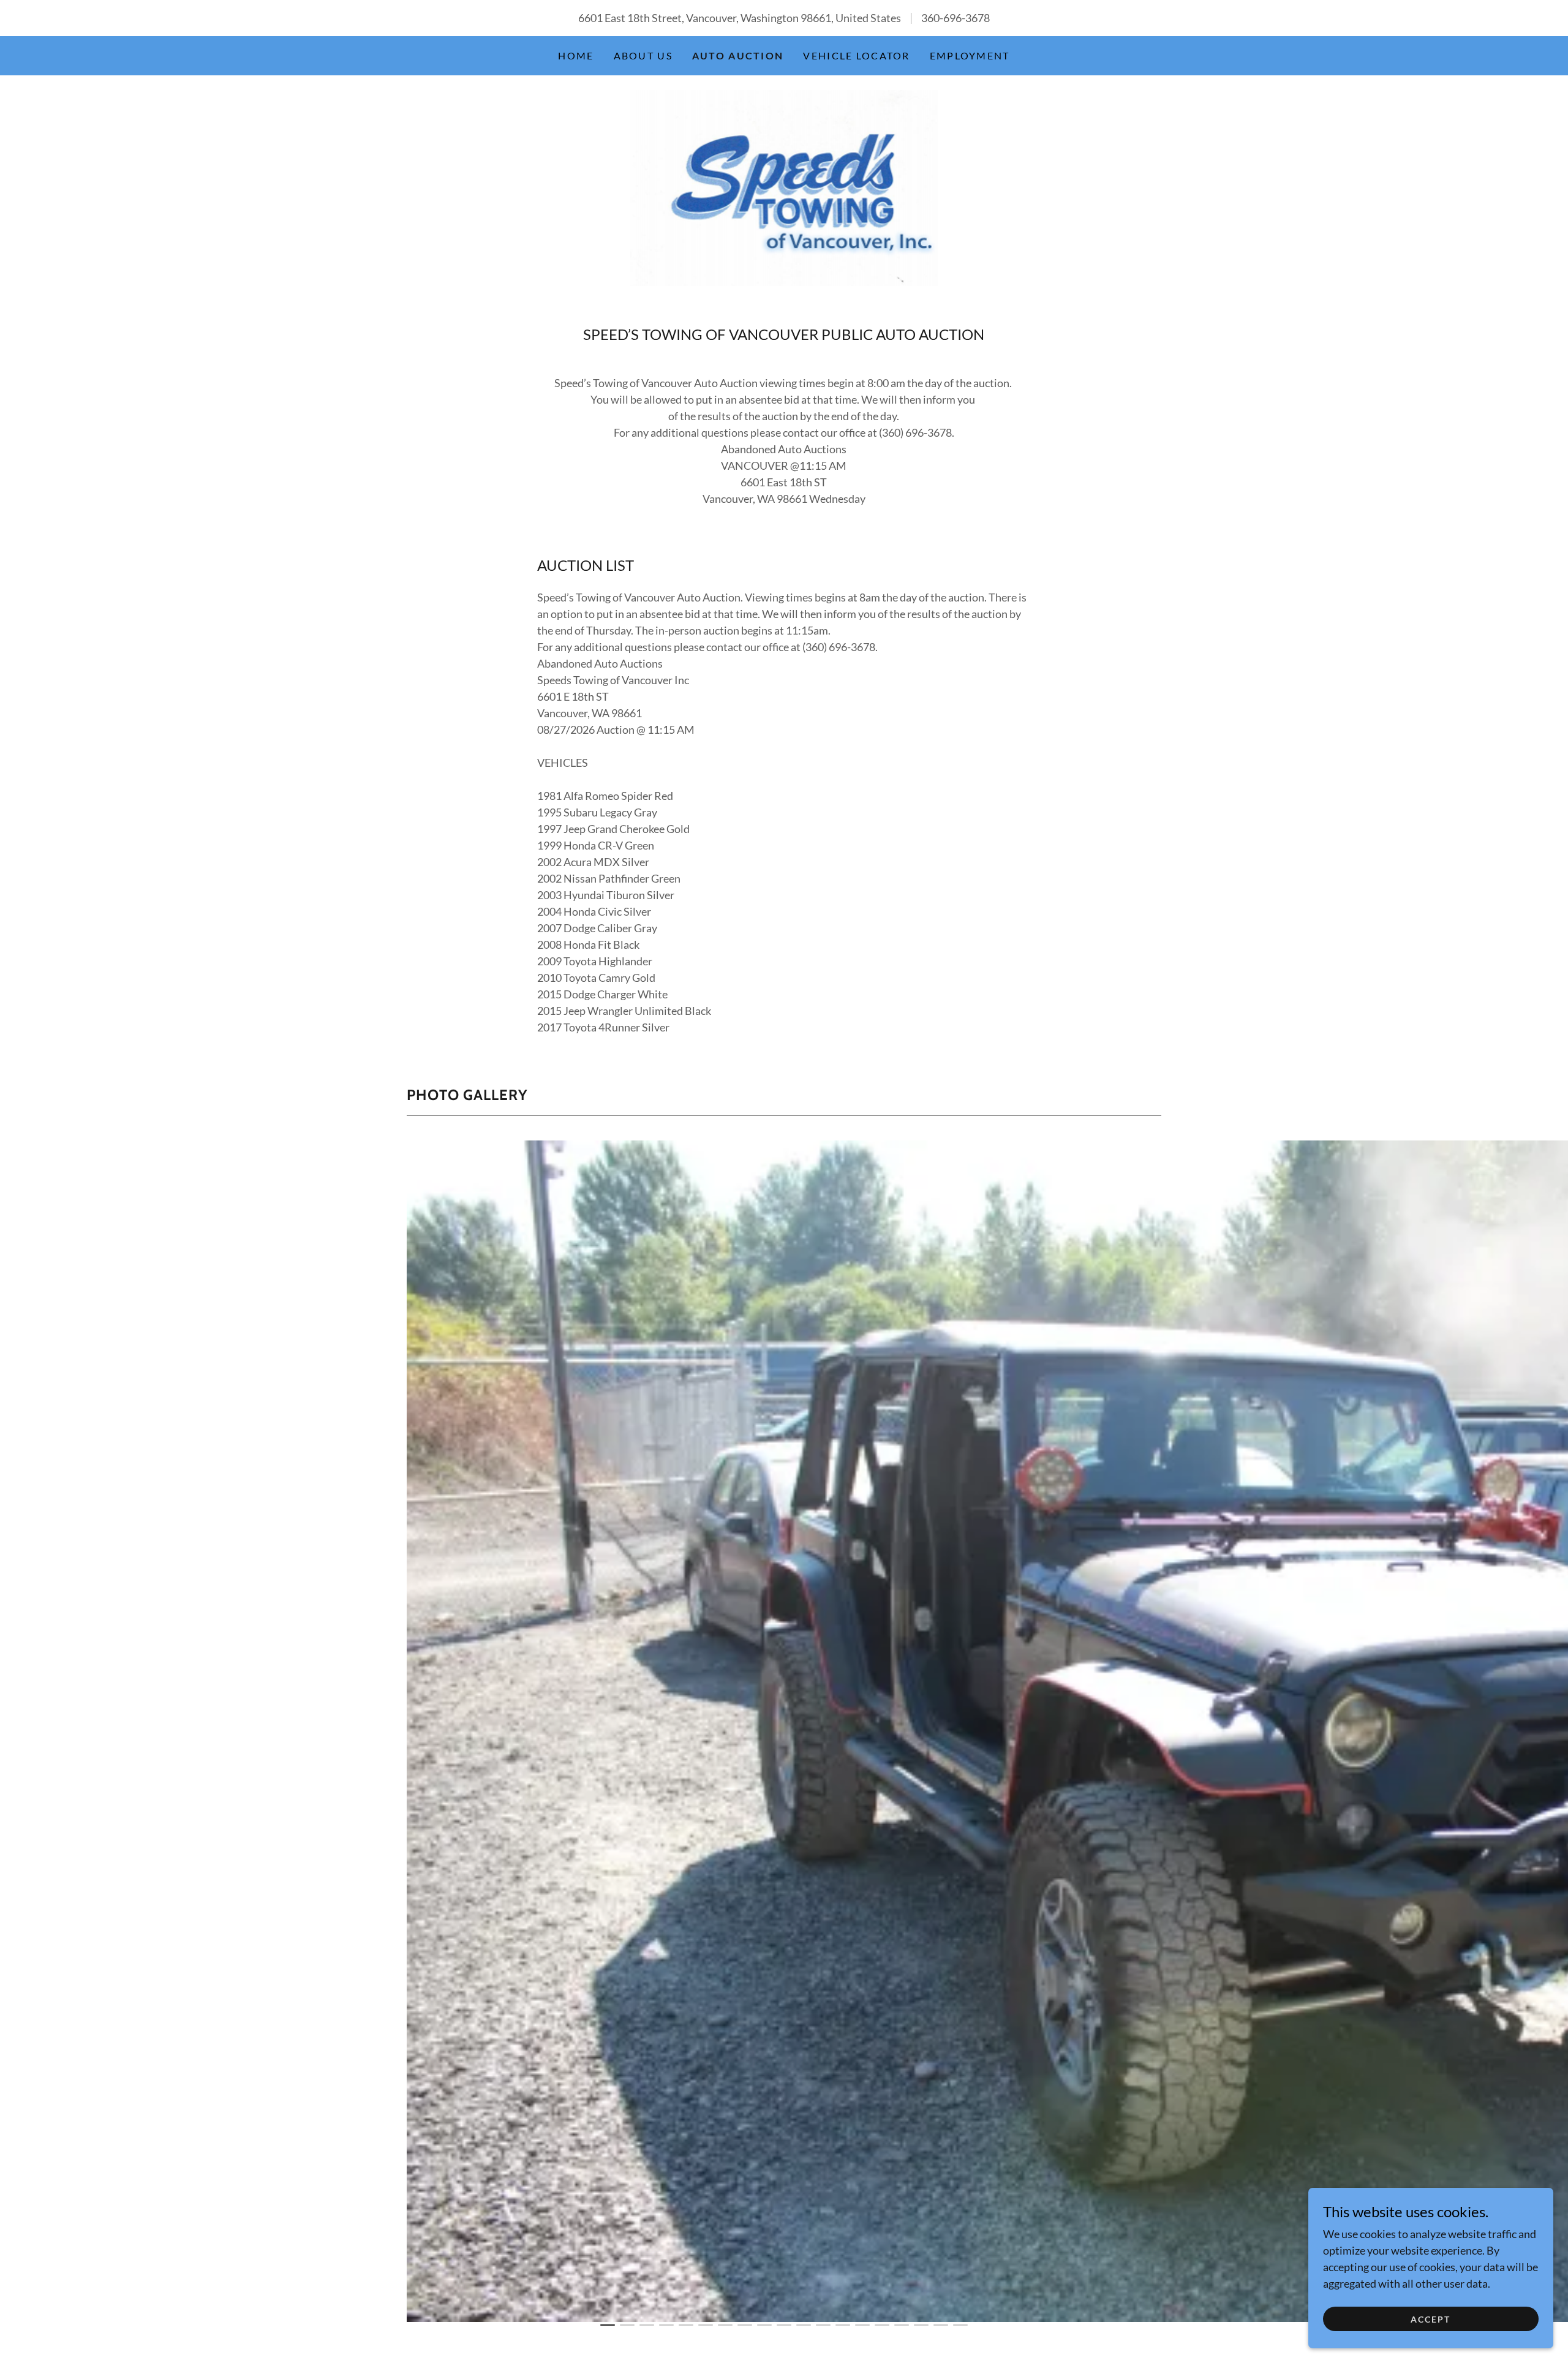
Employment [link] (970, 55)
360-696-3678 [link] (956, 18)
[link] (784, 187)
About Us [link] (643, 55)
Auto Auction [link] (738, 55)
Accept (1430, 2319)
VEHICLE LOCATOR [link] (856, 55)
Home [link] (576, 55)
